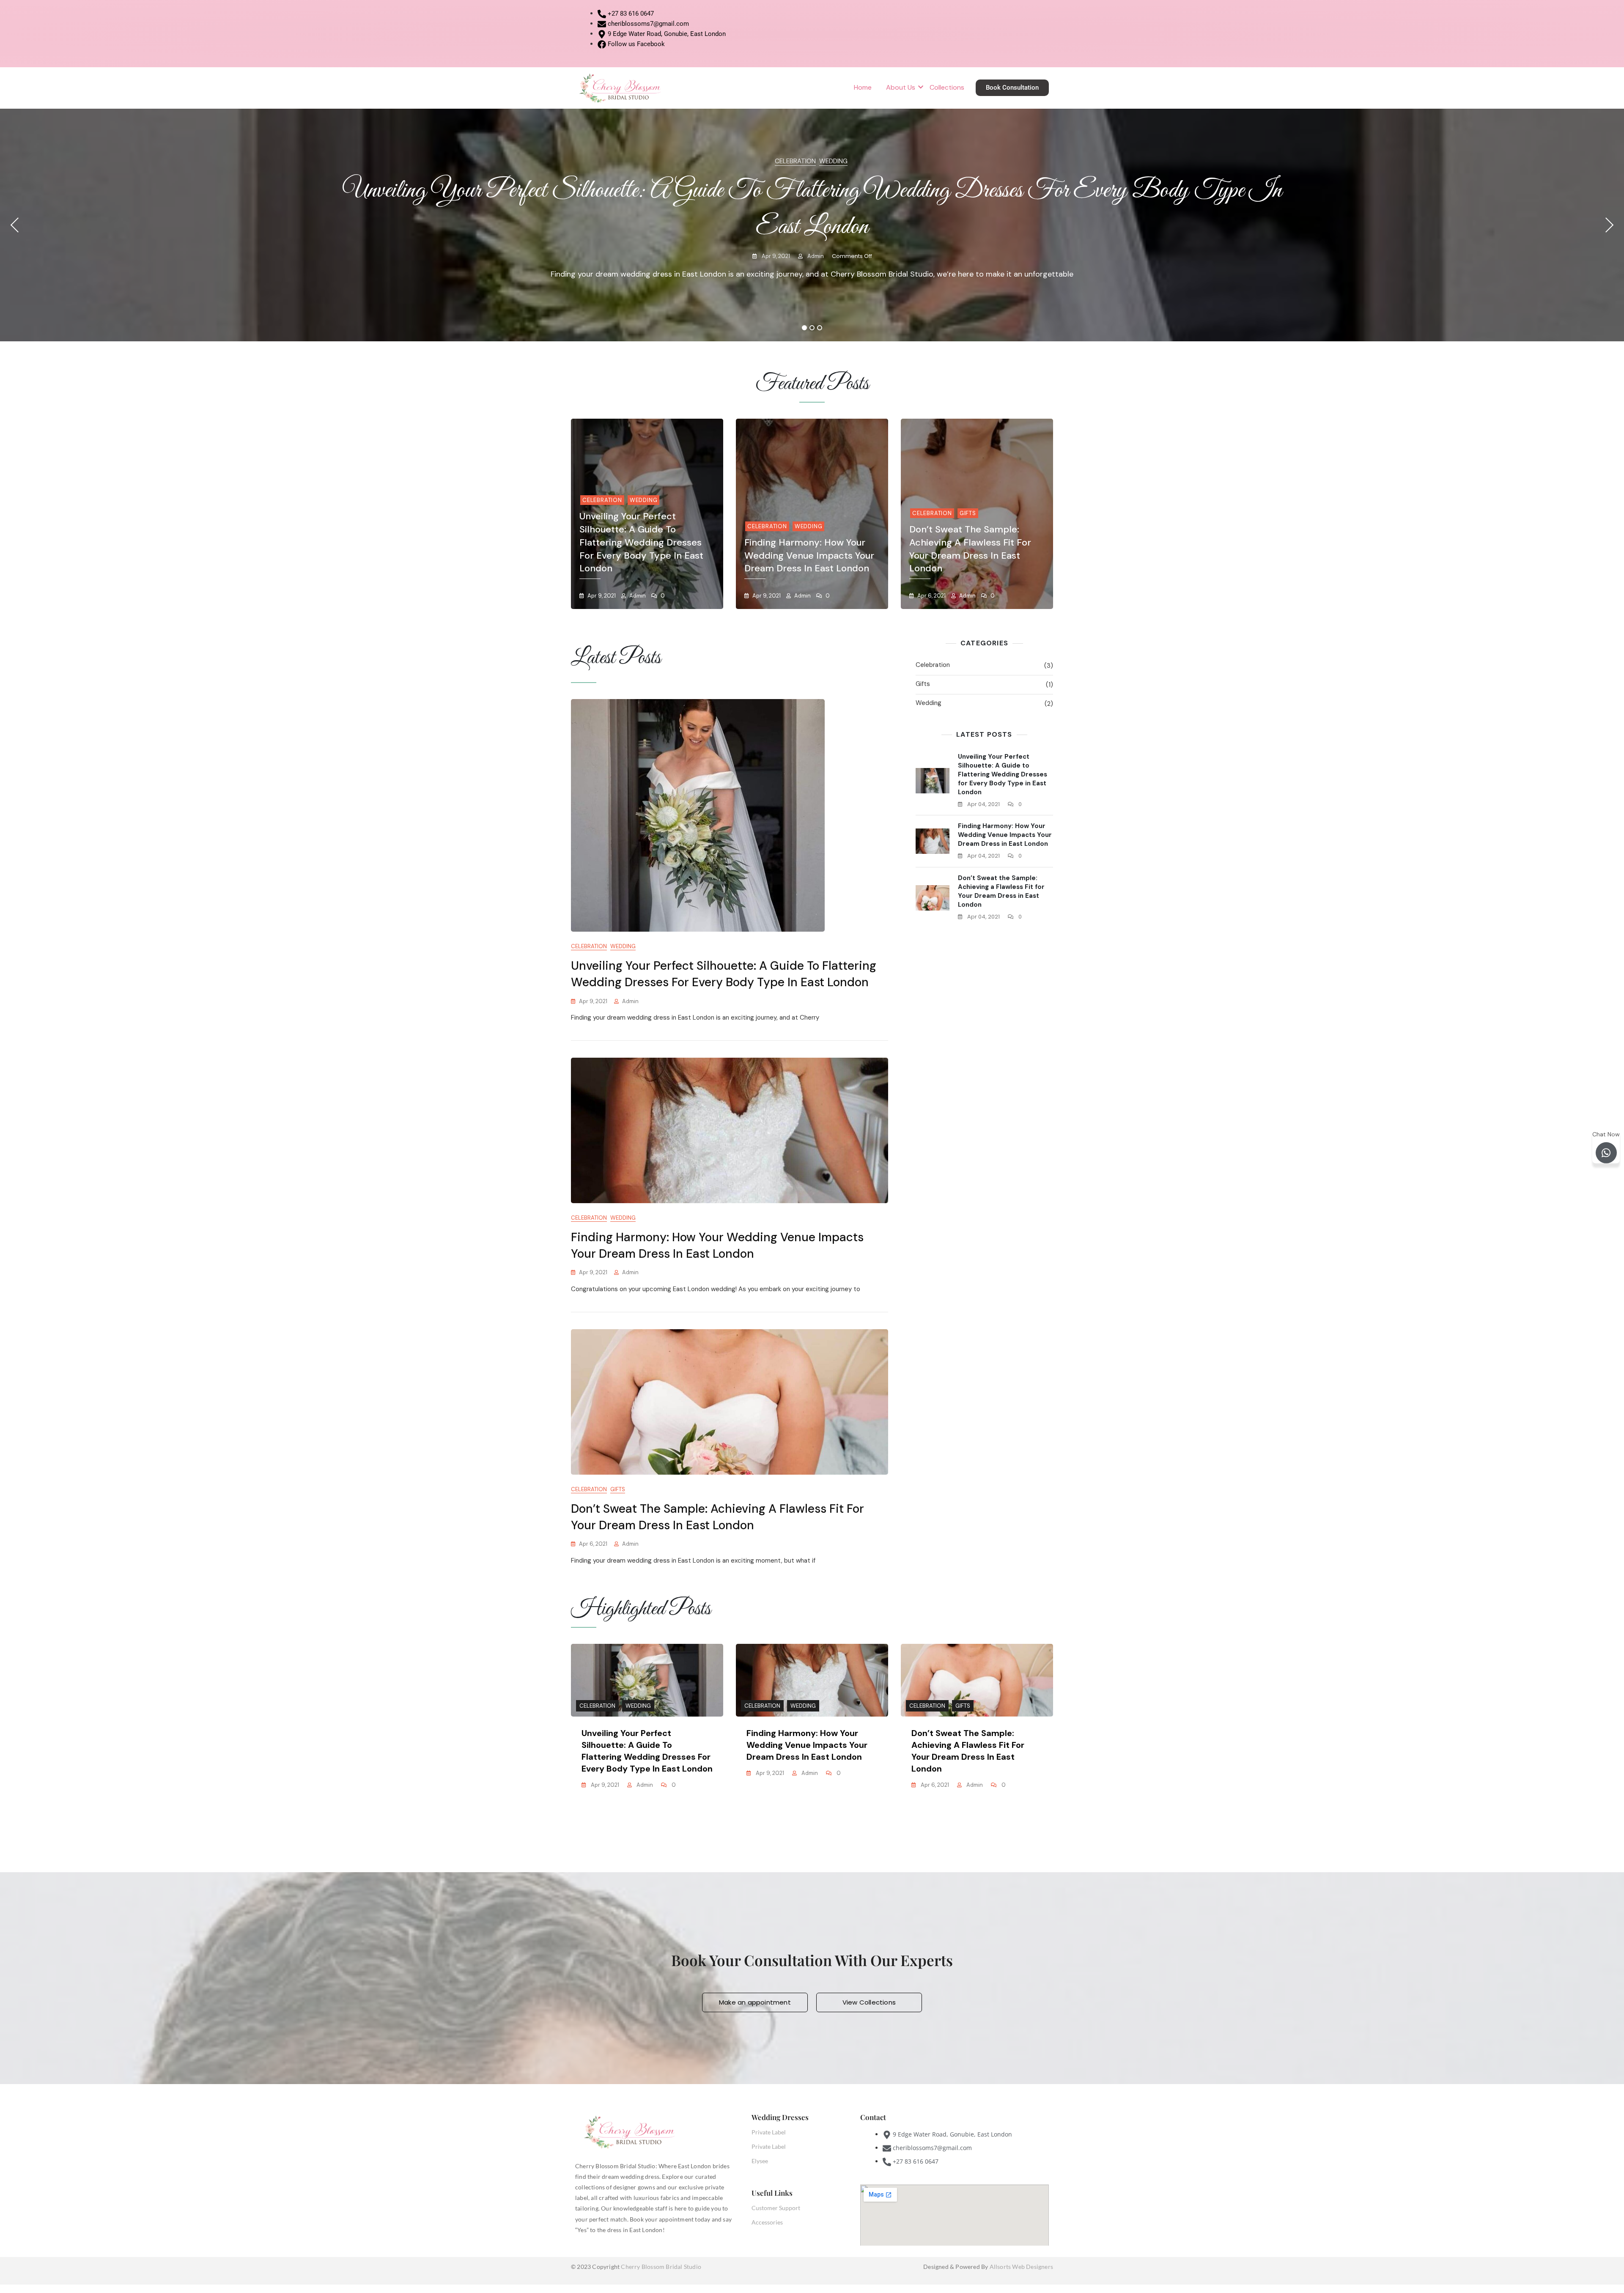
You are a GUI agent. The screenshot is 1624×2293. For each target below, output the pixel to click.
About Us (901, 87)
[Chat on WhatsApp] (1606, 1153)
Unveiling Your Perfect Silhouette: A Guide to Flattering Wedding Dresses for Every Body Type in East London (641, 542)
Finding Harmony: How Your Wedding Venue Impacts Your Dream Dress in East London (809, 555)
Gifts (968, 513)
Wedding (833, 161)
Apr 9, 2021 (775, 256)
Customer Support (776, 2208)
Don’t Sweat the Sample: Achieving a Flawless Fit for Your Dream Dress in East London (970, 549)
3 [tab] (820, 328)
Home (863, 87)
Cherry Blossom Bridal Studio (661, 2267)
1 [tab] (805, 328)
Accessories (767, 2222)
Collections (947, 87)
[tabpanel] (812, 225)
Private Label (769, 2132)
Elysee (760, 2161)
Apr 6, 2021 (931, 596)
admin (815, 256)
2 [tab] (812, 328)
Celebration (795, 161)
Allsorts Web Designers (1021, 2267)
